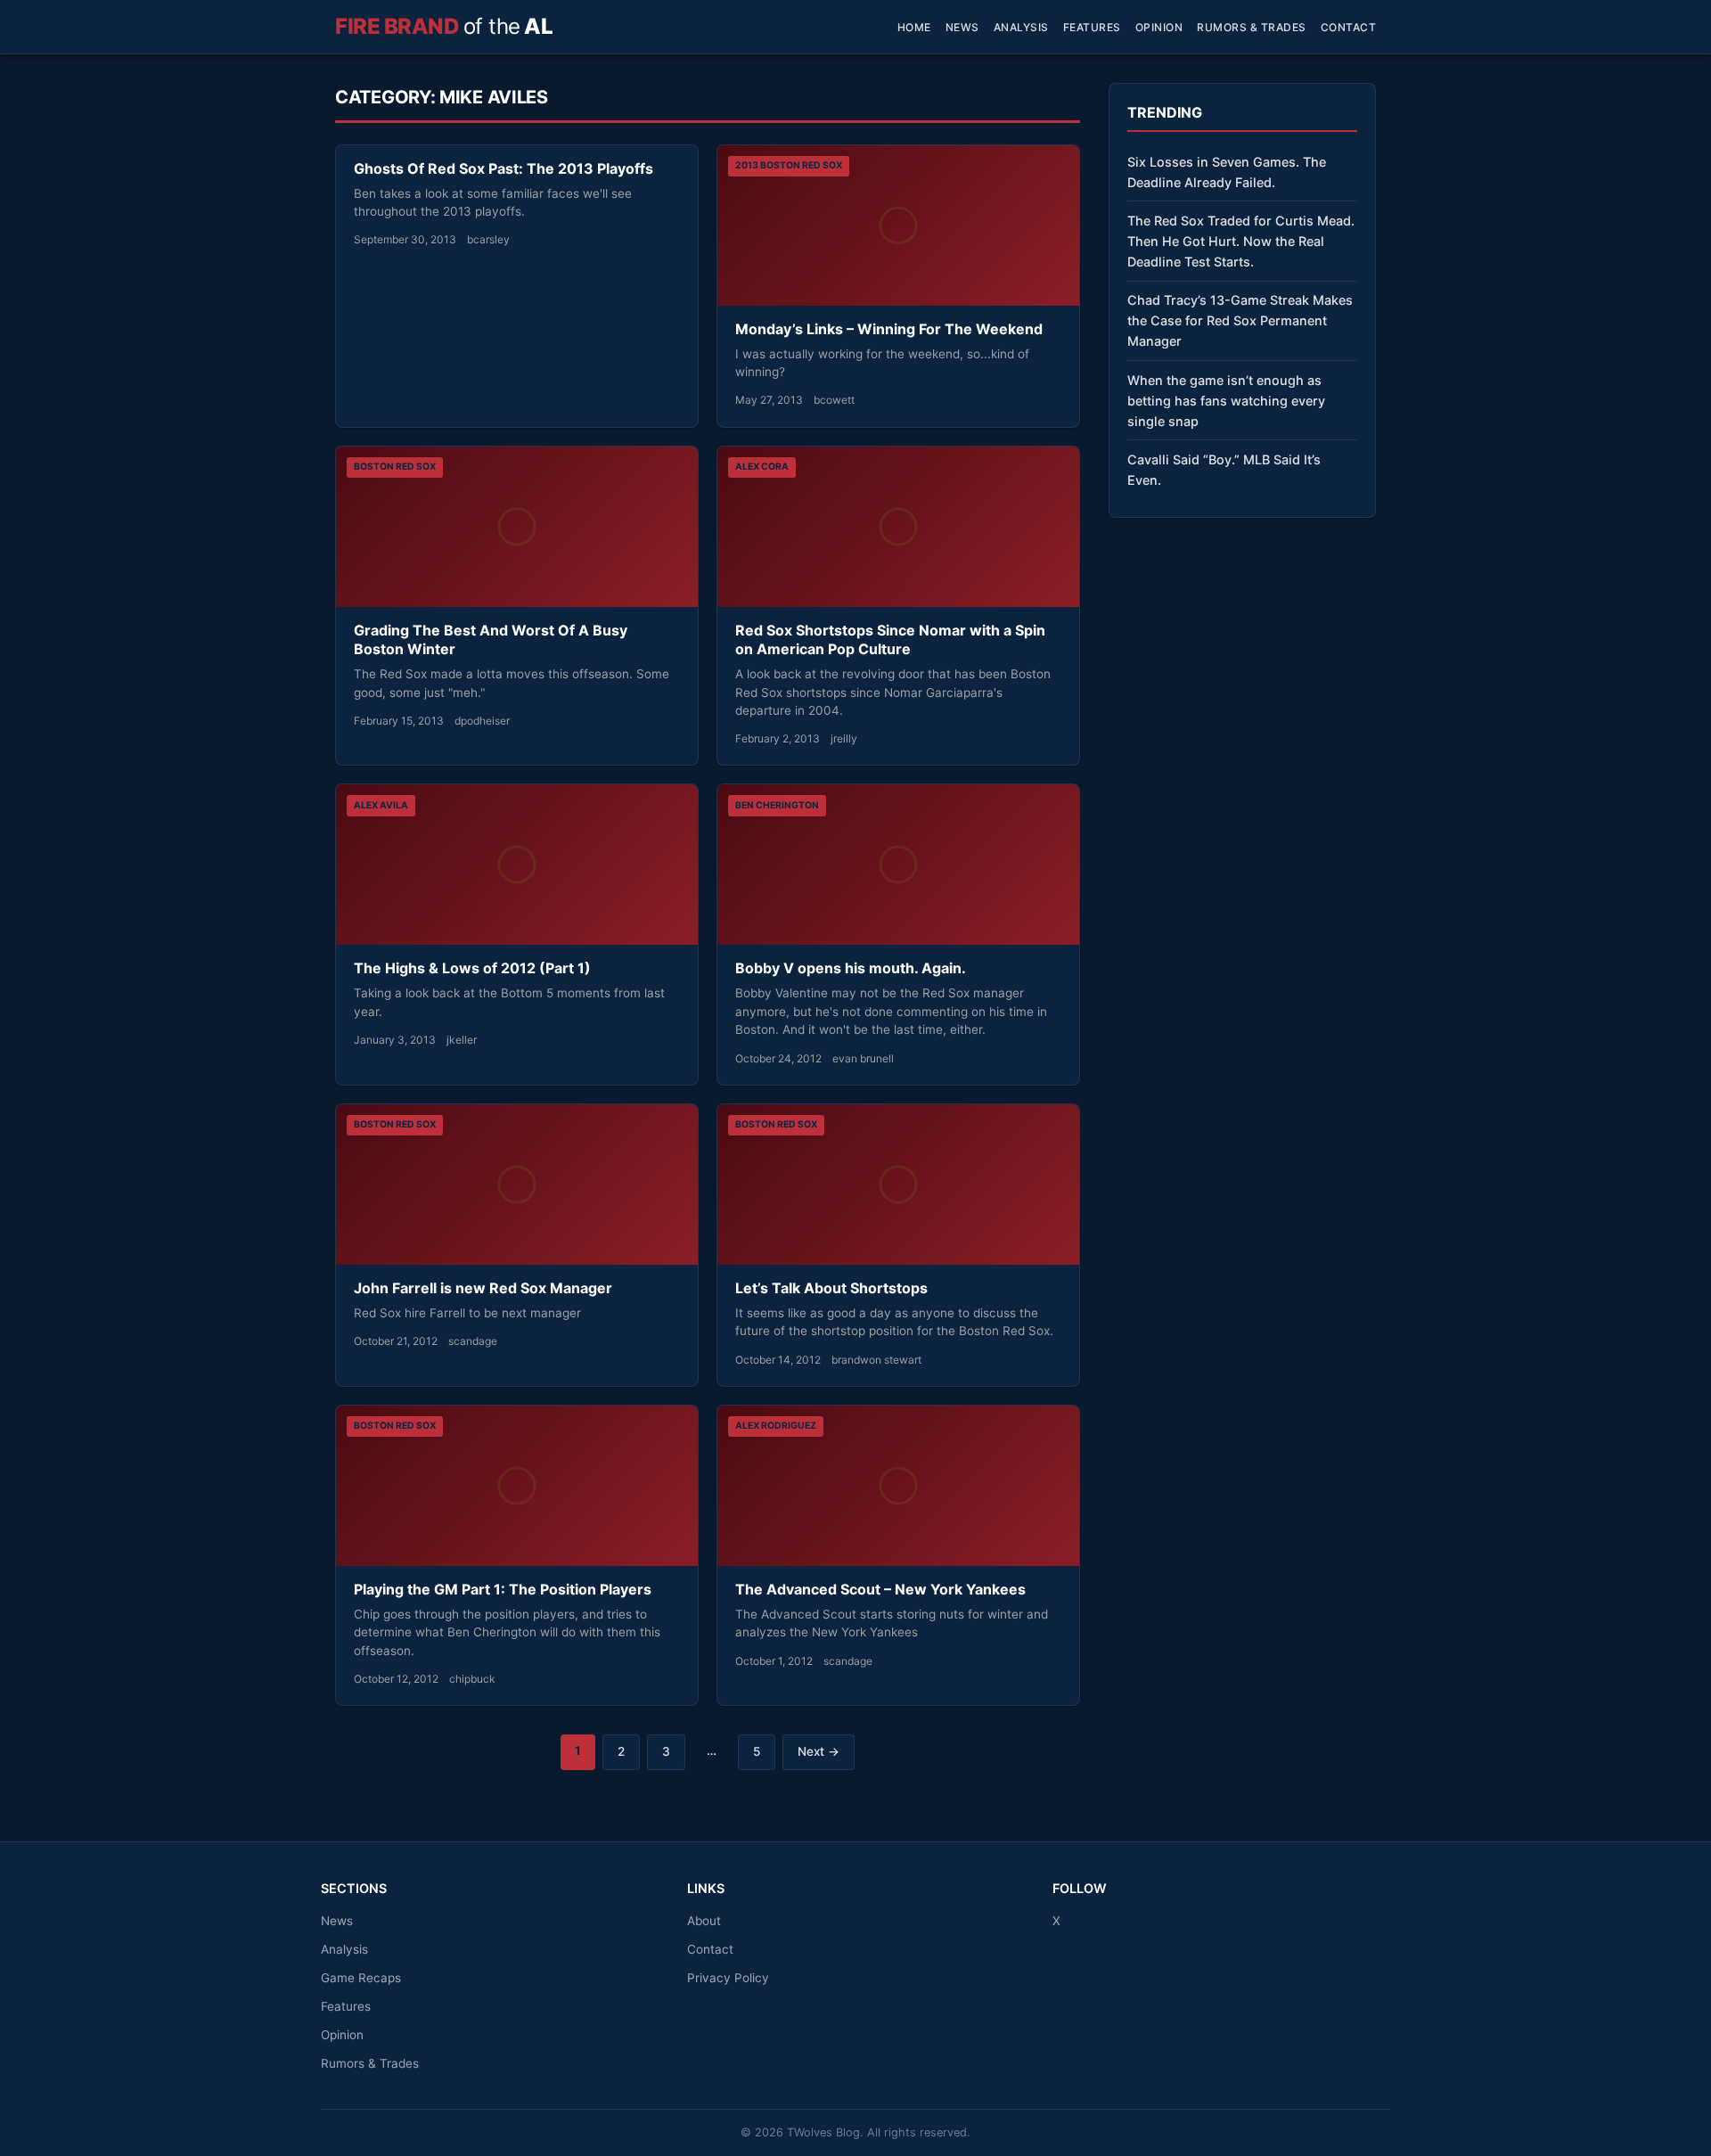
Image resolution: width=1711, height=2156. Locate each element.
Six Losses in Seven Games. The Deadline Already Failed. (1227, 172)
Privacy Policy (728, 1978)
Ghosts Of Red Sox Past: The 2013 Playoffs (503, 168)
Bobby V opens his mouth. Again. (851, 968)
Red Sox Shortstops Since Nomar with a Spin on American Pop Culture (890, 640)
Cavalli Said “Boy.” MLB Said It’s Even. (1224, 470)
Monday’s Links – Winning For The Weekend (889, 329)
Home (914, 27)
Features (1092, 27)
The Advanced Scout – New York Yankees (880, 1589)
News (962, 27)
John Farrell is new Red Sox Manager (483, 1288)
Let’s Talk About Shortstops (831, 1288)
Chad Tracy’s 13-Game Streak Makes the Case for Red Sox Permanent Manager (1240, 320)
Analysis (1021, 27)
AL (444, 26)
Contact (1349, 27)
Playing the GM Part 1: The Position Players (503, 1589)
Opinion (1159, 27)
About (704, 1921)
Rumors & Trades (1252, 27)
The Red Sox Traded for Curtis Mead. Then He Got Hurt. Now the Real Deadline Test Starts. (1241, 241)
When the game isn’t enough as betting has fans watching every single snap (1226, 401)
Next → (819, 1751)
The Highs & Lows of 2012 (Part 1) (472, 968)
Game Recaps (361, 1978)
